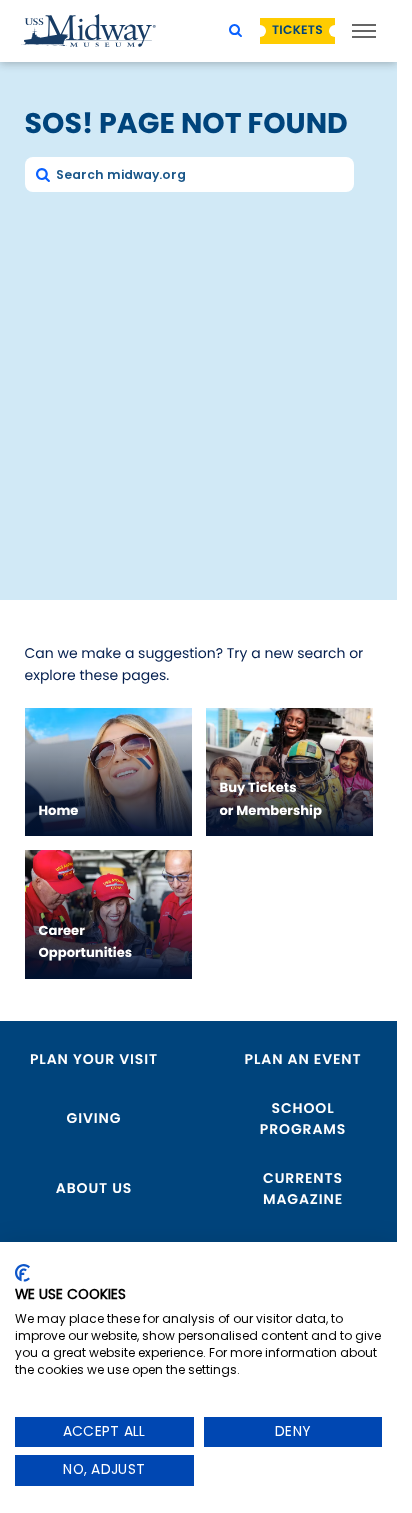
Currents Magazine (303, 1188)
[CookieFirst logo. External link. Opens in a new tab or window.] (22, 1273)
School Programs (303, 1118)
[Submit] (42, 174)
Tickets (297, 30)
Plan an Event (303, 1059)
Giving (94, 1118)
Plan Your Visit (94, 1059)
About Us (94, 1188)
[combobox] (190, 174)
